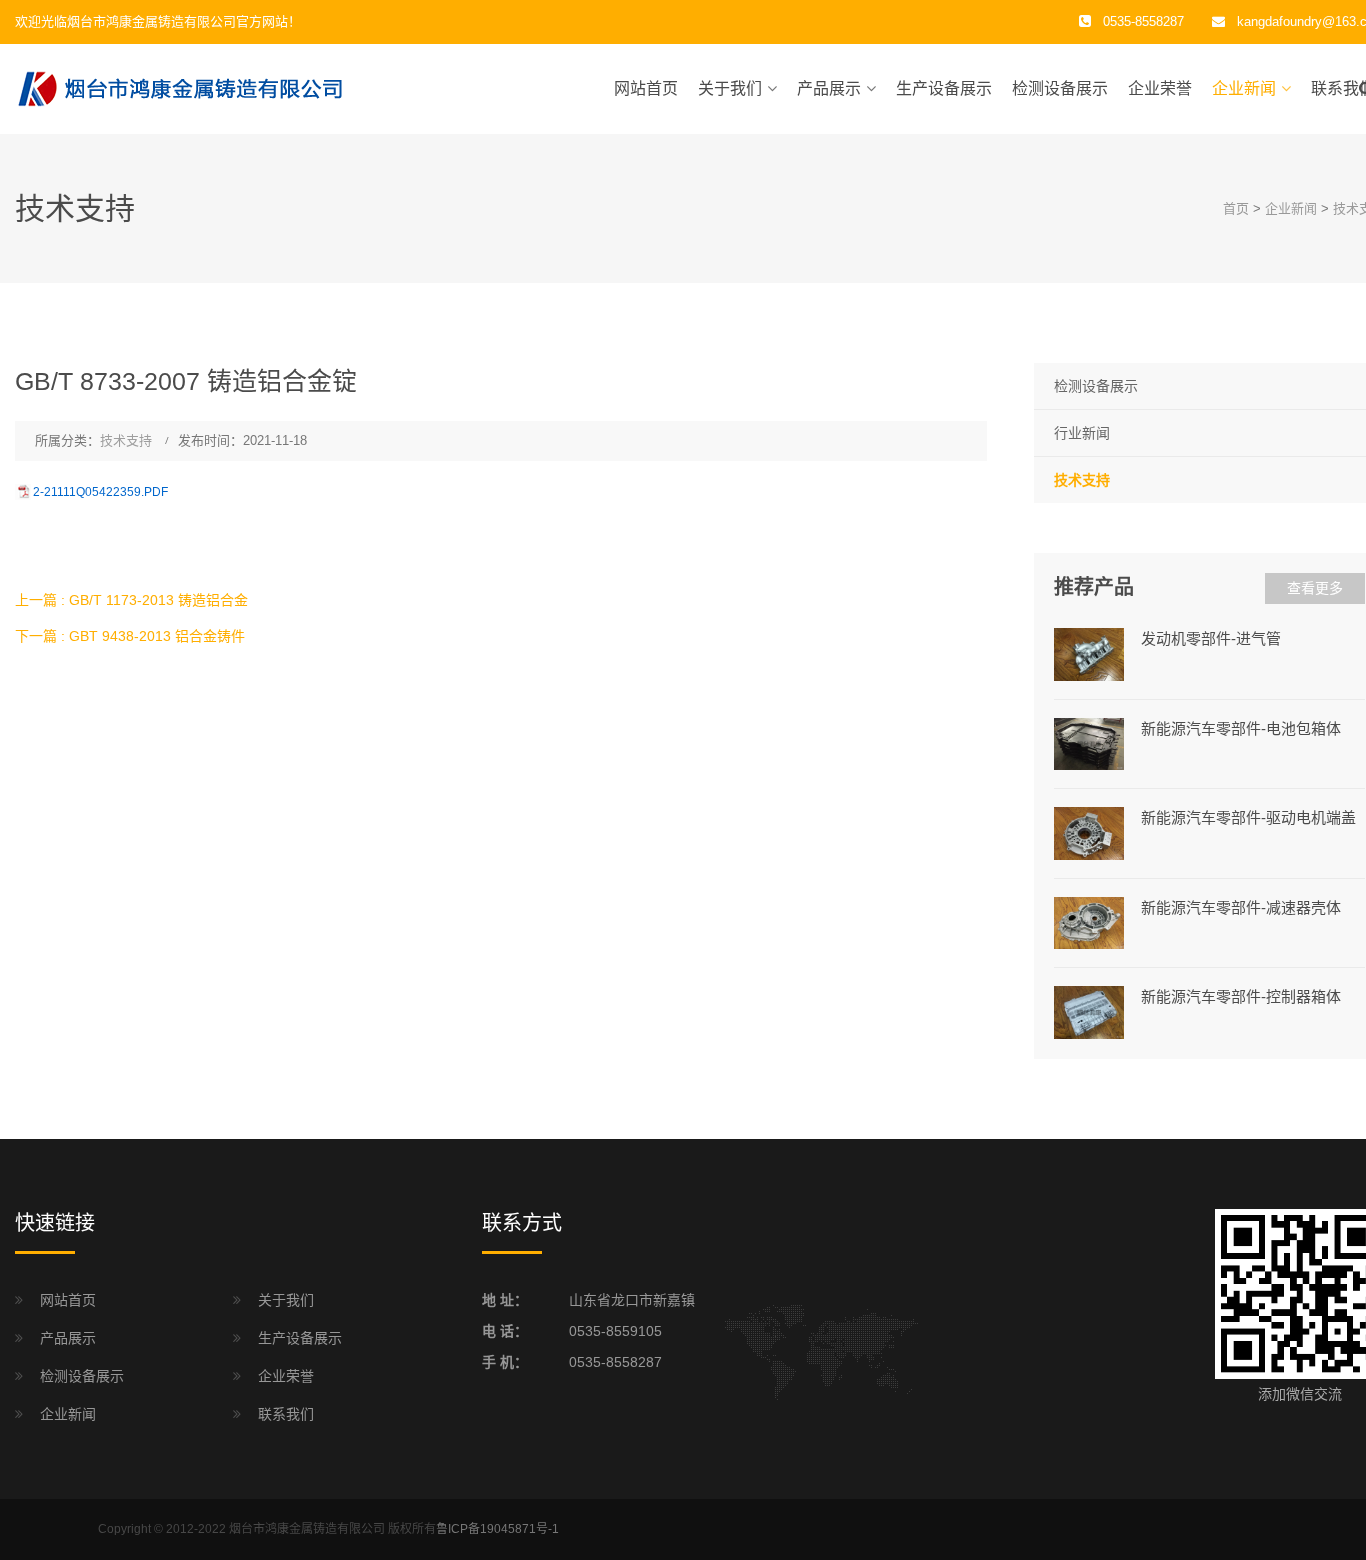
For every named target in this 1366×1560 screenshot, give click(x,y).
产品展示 (829, 88)
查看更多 (1315, 588)
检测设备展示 (1060, 88)
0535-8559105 (615, 1331)
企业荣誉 (1160, 88)
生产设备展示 (944, 88)
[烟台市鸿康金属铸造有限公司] (180, 88)
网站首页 (646, 88)
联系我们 (286, 1414)
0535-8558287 (615, 1362)
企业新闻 (1244, 88)
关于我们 (730, 88)
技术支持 (126, 440)
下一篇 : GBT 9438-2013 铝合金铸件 (130, 636)
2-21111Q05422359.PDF (100, 492)
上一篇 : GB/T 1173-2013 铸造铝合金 (131, 600)
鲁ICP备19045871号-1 (497, 1529)
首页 (1236, 208)
